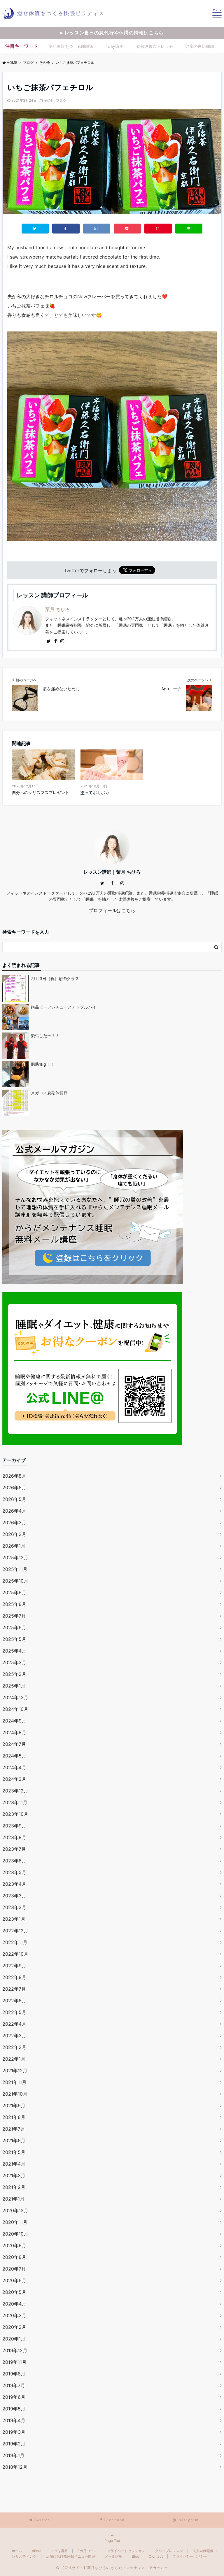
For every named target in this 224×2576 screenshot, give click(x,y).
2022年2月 (14, 2047)
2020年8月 (14, 2257)
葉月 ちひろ (58, 609)
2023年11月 (15, 1802)
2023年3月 (14, 1896)
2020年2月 (14, 2327)
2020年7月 (14, 2269)
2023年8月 (14, 1837)
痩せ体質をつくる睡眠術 (71, 46)
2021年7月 (14, 2129)
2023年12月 (15, 1791)
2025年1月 (14, 1686)
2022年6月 (14, 2001)
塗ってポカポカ (95, 792)
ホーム (17, 2551)
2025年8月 (14, 1604)
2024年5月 (14, 1756)
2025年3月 (14, 1662)
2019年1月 (13, 2455)
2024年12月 (15, 1697)
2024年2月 (14, 1779)
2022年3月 (14, 2036)
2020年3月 (14, 2315)
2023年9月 (14, 1826)
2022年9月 (14, 1966)
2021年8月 (14, 2117)
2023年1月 (14, 1919)
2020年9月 (14, 2245)
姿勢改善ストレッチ (155, 46)
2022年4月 (14, 2024)
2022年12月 (15, 1931)
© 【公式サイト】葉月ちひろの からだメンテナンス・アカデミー (112, 2568)
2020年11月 (15, 2222)
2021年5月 (14, 2152)
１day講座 (59, 2551)
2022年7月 (14, 1989)
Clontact (156, 2556)
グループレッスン (169, 2551)
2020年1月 (14, 2339)
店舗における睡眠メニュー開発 (71, 2556)
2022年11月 (15, 1942)
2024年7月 (14, 1744)
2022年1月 (14, 2059)
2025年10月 (15, 1581)
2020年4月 (14, 2304)
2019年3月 (14, 2432)
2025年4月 (14, 1651)
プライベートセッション (126, 2551)
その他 (49, 100)
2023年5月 (14, 1872)
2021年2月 (14, 2187)
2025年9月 (14, 1592)
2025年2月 (14, 1674)
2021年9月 (14, 2106)
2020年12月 (15, 2210)
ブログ (61, 100)
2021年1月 (13, 2199)
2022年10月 (15, 1954)
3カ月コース (87, 2551)
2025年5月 (14, 1639)
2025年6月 (14, 1627)
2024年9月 (14, 1721)
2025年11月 (15, 1569)
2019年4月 (14, 2420)
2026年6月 (14, 1488)
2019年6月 (14, 2397)
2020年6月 (14, 2280)
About (37, 2551)
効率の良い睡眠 (200, 46)
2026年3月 (14, 1523)
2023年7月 (14, 1849)
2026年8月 (14, 1476)
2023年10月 (15, 1814)
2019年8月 (14, 2374)
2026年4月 (14, 1511)
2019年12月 (15, 2350)
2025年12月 (15, 1557)
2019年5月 (14, 2409)
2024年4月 (14, 1767)
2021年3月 (14, 2175)
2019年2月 (14, 2444)
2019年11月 (14, 2362)
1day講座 (115, 46)
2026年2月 (14, 1534)
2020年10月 (15, 2234)
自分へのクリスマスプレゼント (41, 792)
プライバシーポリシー (190, 2556)
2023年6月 (14, 1861)
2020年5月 (14, 2292)
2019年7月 (14, 2385)
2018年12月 (15, 2467)
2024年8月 (14, 1732)
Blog (135, 2556)
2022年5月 (14, 2012)
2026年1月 (14, 1546)
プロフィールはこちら (112, 910)
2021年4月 (14, 2164)
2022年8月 (14, 1977)
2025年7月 (14, 1616)
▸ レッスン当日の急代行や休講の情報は (112, 33)
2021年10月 (15, 2094)
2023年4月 (14, 1884)
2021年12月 (15, 2071)
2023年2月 (14, 1907)
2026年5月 (14, 1499)
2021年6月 (14, 2140)
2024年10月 (15, 1709)
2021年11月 (14, 2082)
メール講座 (113, 2556)
